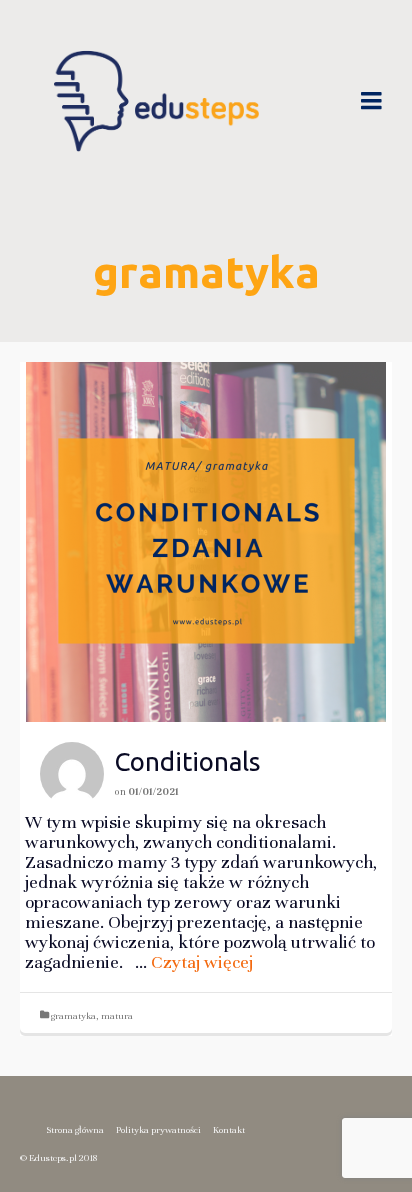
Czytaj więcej (202, 962)
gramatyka (73, 1016)
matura (117, 1016)
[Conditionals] (206, 542)
